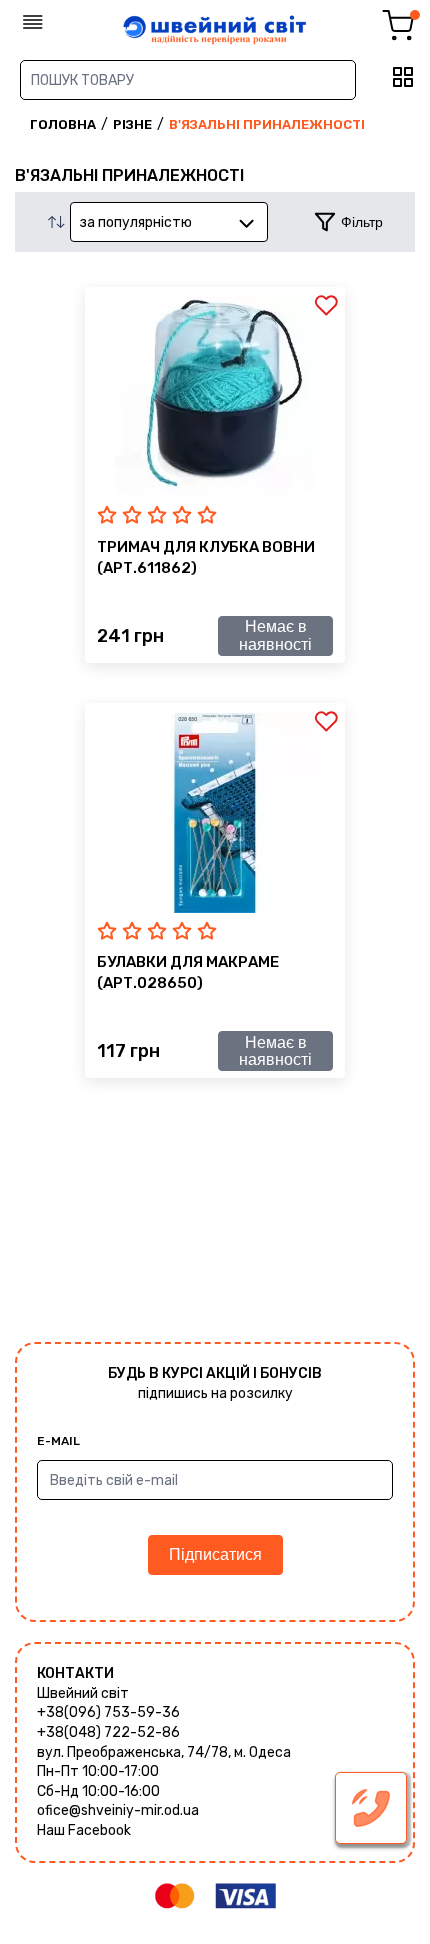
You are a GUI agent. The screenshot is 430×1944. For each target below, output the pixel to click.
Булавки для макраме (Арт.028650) (188, 972)
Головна (63, 124)
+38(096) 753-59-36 (108, 1712)
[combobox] (169, 222)
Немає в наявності (275, 635)
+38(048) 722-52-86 (108, 1732)
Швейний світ (83, 1693)
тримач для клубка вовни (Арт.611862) (206, 557)
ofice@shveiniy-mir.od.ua (118, 1810)
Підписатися (215, 1554)
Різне (132, 124)
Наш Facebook (84, 1830)
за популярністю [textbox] (135, 222)
